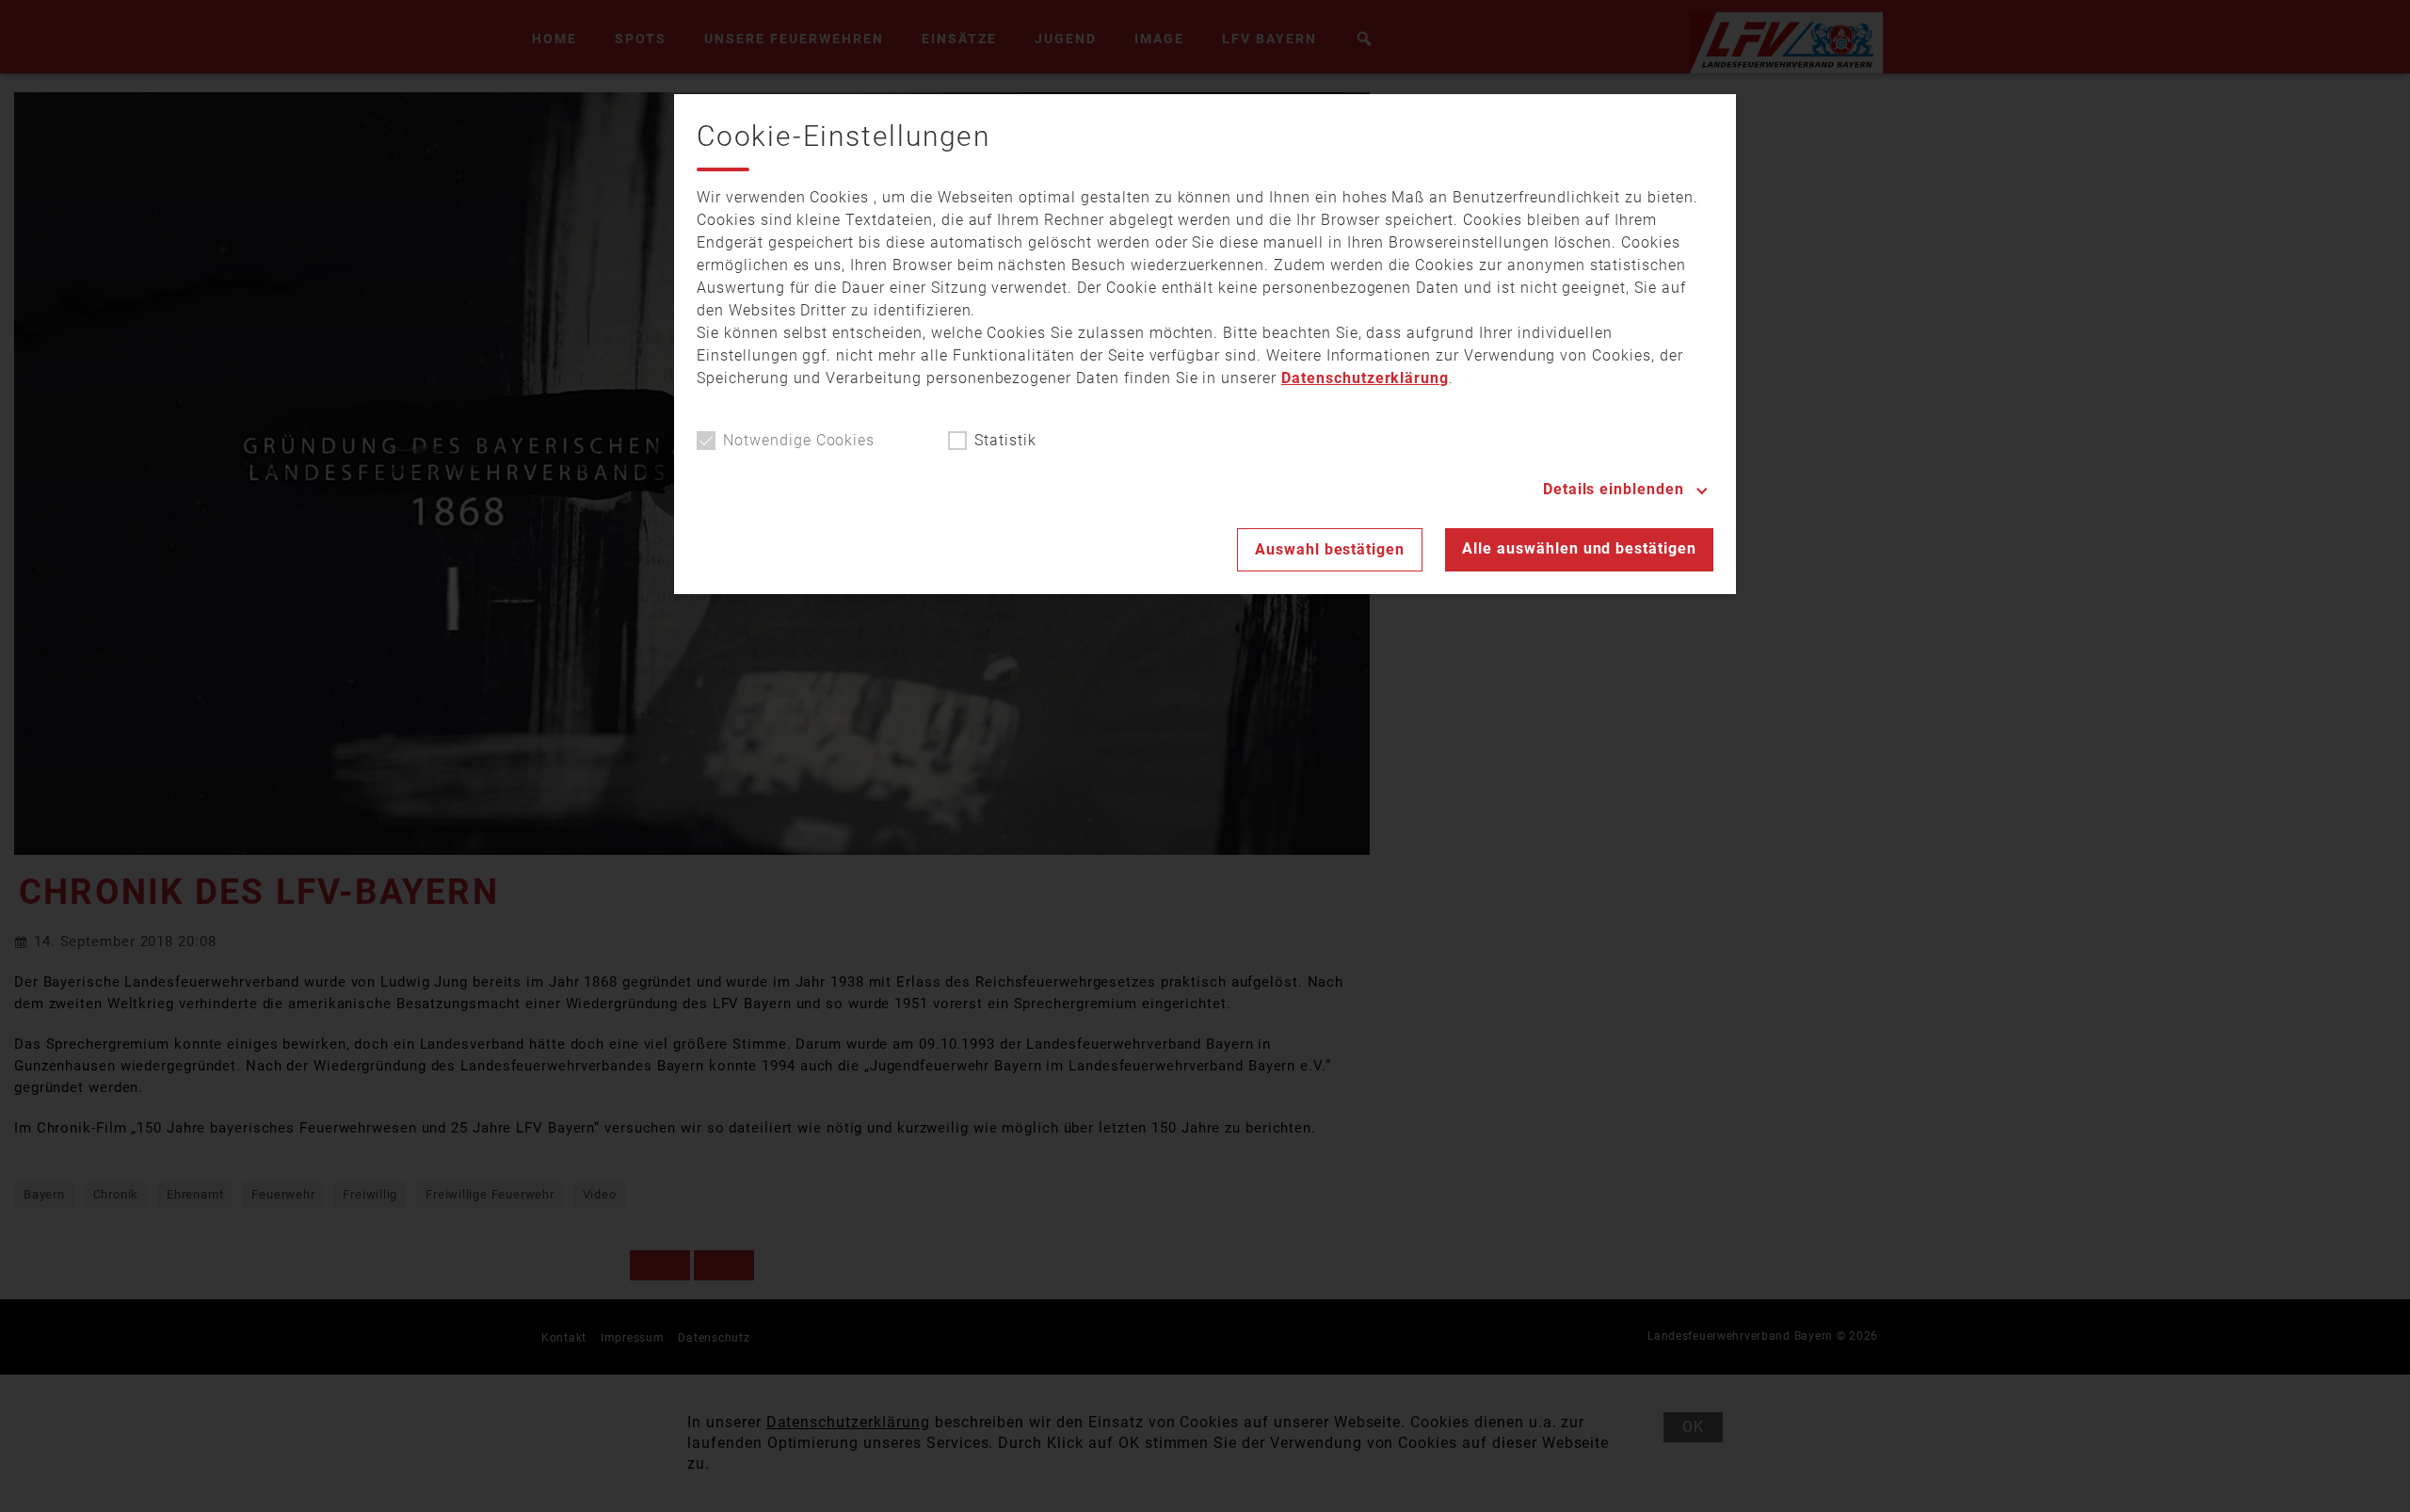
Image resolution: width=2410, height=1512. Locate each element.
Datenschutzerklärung (1365, 378)
